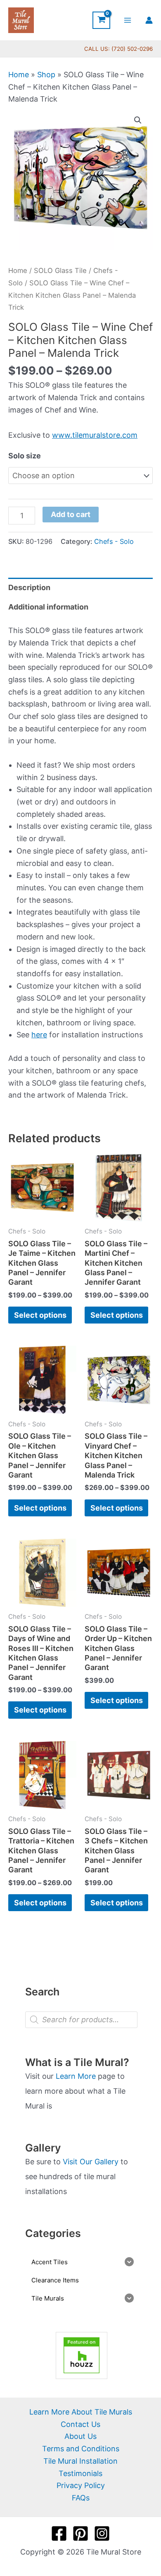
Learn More (76, 2076)
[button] (138, 120)
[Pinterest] (80, 2533)
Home (19, 75)
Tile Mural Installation (80, 2461)
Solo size (25, 456)
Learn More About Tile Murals (81, 2412)
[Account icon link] (149, 20)
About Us (80, 2436)
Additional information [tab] (48, 607)
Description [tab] (29, 587)
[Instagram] (102, 2533)
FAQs (81, 2498)
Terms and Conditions (81, 2449)
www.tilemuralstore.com (95, 435)
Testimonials (80, 2473)
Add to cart (71, 514)
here (39, 1035)
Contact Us (80, 2424)
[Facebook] (59, 2533)
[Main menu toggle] (128, 20)
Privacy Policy (81, 2485)
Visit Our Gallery (91, 2162)
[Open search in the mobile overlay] (81, 2020)
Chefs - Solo (114, 541)
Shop (46, 75)
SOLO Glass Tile (60, 270)
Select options (40, 1315)
